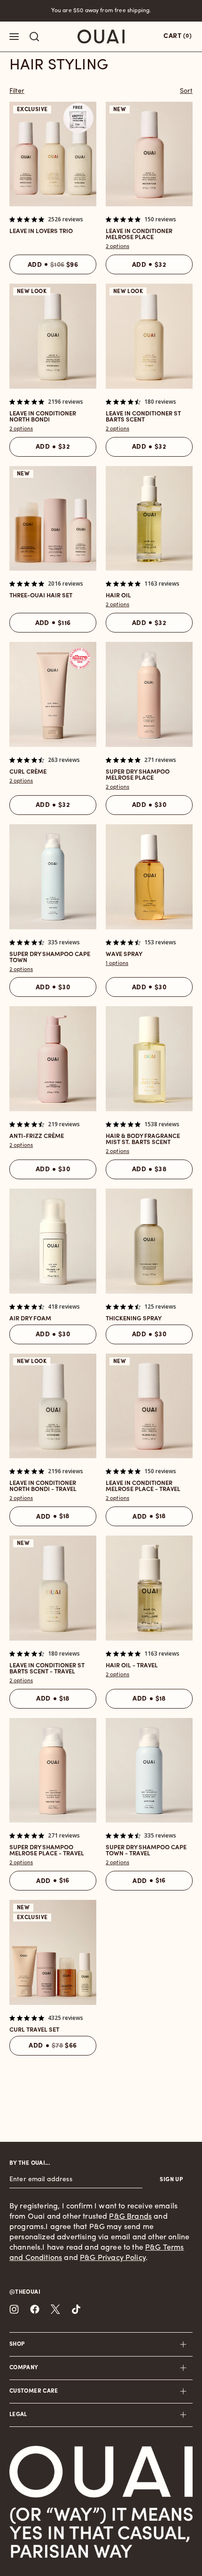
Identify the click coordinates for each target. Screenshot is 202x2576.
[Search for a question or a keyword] (34, 37)
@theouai (25, 2292)
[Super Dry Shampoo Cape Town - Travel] (149, 1770)
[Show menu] (14, 37)
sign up (171, 2180)
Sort (186, 91)
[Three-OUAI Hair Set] (53, 519)
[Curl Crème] (53, 694)
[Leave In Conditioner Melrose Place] (149, 154)
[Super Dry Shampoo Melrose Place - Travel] (53, 1770)
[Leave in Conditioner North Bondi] (53, 336)
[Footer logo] (101, 2472)
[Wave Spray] (149, 877)
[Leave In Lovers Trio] (53, 154)
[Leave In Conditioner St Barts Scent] (149, 336)
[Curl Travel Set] (53, 1952)
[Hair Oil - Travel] (149, 1588)
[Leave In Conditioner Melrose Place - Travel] (149, 1406)
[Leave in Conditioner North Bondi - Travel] (53, 1406)
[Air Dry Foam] (53, 1241)
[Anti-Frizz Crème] (53, 1059)
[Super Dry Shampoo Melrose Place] (149, 694)
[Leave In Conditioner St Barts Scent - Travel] (53, 1588)
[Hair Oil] (149, 519)
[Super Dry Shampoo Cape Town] (53, 877)
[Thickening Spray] (149, 1241)
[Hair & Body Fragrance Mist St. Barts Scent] (149, 1059)
